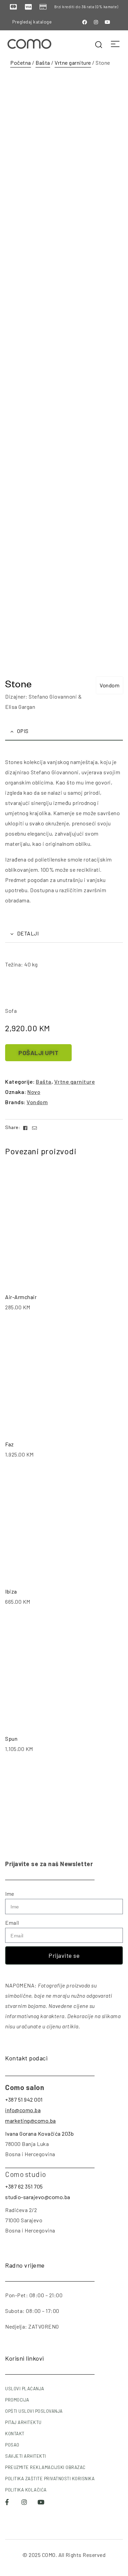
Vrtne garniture (73, 63)
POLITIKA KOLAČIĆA (26, 2490)
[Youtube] (108, 22)
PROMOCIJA (17, 2400)
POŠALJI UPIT (38, 1053)
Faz (10, 1444)
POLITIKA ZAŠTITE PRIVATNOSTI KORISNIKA (50, 2479)
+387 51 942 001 (24, 2099)
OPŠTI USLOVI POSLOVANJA (34, 2411)
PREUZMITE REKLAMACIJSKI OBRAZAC (45, 2467)
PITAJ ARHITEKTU (23, 2422)
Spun (11, 1739)
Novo (34, 1092)
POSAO (12, 2445)
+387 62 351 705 (24, 2186)
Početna (21, 63)
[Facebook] (85, 22)
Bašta (43, 63)
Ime (10, 1894)
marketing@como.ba (31, 2121)
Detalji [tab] (28, 933)
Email (12, 1923)
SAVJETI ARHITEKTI (26, 2456)
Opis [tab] (23, 731)
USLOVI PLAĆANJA (25, 2389)
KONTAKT (15, 2434)
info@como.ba (23, 2110)
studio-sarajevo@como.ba (38, 2197)
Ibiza (11, 1591)
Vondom (110, 685)
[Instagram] (96, 22)
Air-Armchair (21, 1297)
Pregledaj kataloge (32, 22)
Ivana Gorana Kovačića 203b (39, 2133)
